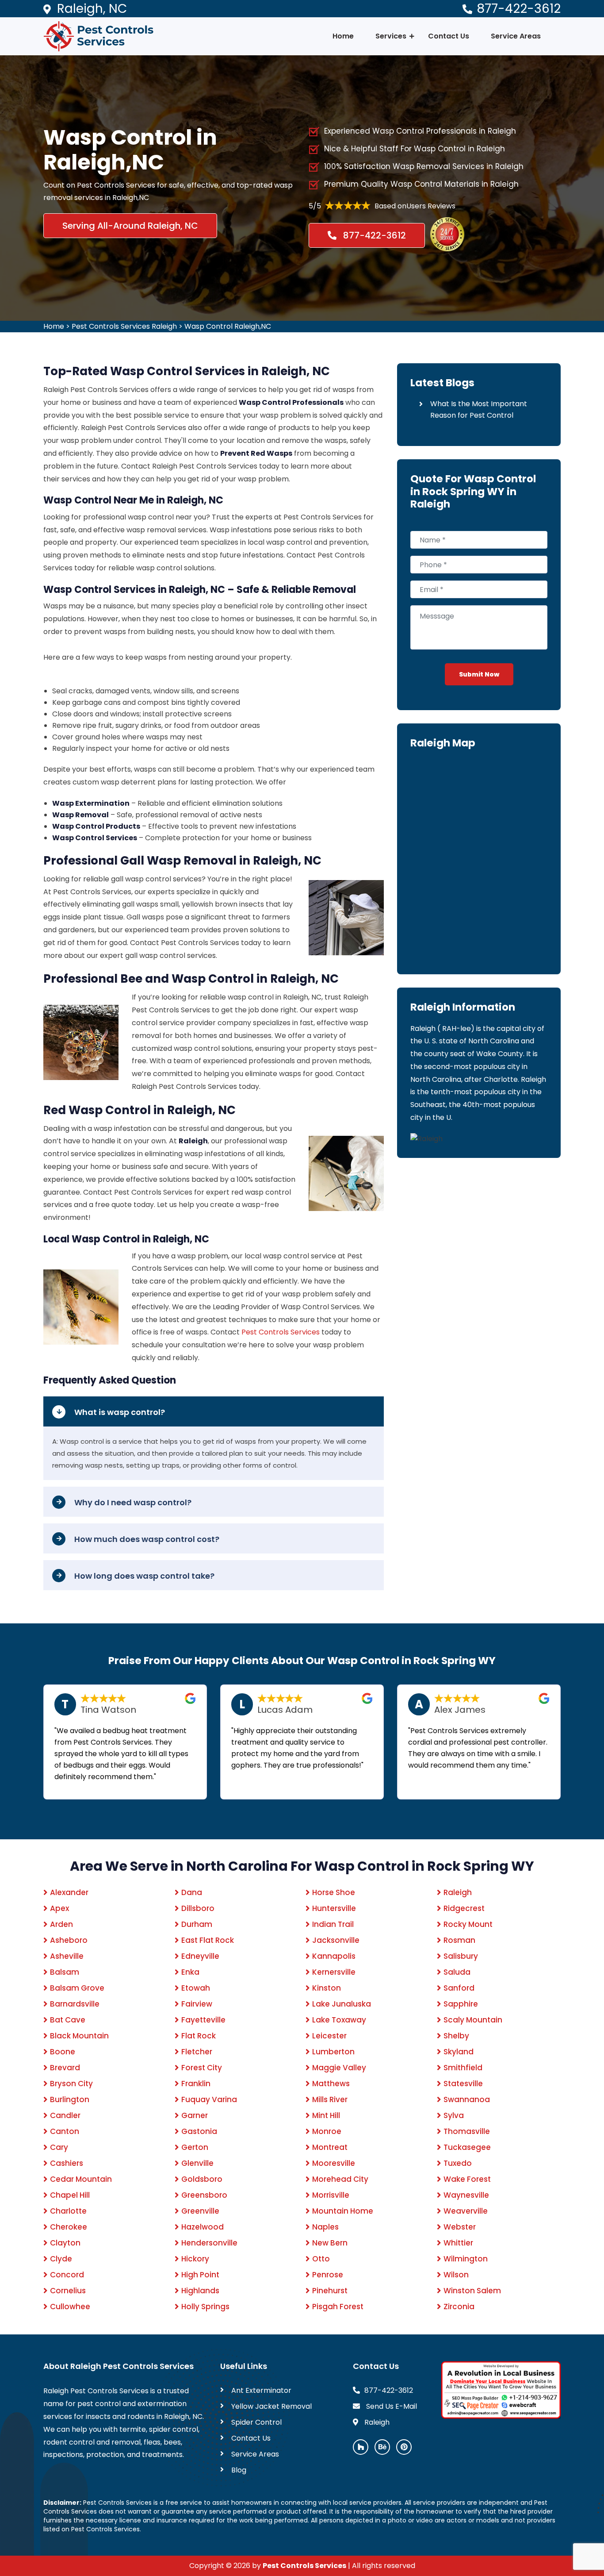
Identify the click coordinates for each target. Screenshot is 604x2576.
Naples (325, 2227)
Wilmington (466, 2259)
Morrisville (331, 2195)
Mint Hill (326, 2115)
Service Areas (516, 36)
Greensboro (204, 2195)
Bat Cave (68, 2020)
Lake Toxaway (339, 2020)
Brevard (65, 2068)
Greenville (200, 2211)
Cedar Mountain (81, 2179)
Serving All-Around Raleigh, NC (130, 226)
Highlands (200, 2291)
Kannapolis (334, 1956)
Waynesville (466, 2195)
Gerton (195, 2147)
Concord (67, 2275)
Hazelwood (203, 2227)
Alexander (69, 1892)
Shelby (456, 2036)
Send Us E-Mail (391, 2406)
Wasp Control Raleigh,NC (228, 326)
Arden (61, 1924)
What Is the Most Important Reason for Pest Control (479, 409)
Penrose (328, 2275)
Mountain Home (343, 2211)
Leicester (329, 2036)
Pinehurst (330, 2291)
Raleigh (458, 1892)
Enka (190, 1972)
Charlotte (68, 2211)
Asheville (67, 1956)
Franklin (196, 2084)
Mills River (330, 2099)
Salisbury (461, 1956)
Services (391, 36)
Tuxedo (458, 2163)
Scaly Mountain (473, 2020)
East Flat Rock (208, 1940)
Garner (195, 2115)
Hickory (195, 2259)
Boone (63, 2052)
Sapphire (461, 2004)
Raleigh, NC (92, 9)
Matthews (331, 2084)
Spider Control (256, 2422)
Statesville (463, 2084)
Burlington (70, 2099)
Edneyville (200, 1956)
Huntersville (334, 1908)
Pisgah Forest (338, 2307)
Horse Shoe (334, 1892)
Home (343, 36)
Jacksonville (336, 1940)
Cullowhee (70, 2307)
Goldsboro (202, 2179)
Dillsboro (198, 1908)
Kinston (327, 1988)
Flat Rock (199, 2036)
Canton (65, 2131)
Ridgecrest (464, 1908)
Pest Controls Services (281, 1332)
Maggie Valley (339, 2068)
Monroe (327, 2131)
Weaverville (466, 2211)
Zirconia (459, 2307)
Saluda (457, 1972)
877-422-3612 (519, 9)
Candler (65, 2115)
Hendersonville (209, 2243)
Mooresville (334, 2163)
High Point (200, 2275)
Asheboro (69, 1940)
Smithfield (463, 2068)
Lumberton (333, 2052)
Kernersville (334, 1972)
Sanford (459, 1988)
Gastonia (199, 2131)
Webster (460, 2227)
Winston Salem (472, 2291)
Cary (59, 2147)
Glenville (197, 2163)
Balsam (65, 1972)
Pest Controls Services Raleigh (124, 326)
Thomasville (467, 2131)
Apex (59, 1908)
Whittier (458, 2243)
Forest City (202, 2068)
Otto (321, 2259)
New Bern (330, 2243)
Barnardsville (75, 2004)
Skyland (459, 2052)
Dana (192, 1892)
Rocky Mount (468, 1924)
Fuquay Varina (209, 2099)
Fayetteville (203, 2020)
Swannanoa (467, 2099)
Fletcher (197, 2052)
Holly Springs (205, 2307)
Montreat (330, 2147)
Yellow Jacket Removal (271, 2406)
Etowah (196, 1988)
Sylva (454, 2115)
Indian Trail (333, 1924)
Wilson (456, 2275)
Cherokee (69, 2227)
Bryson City (71, 2084)
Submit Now (479, 674)
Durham (197, 1924)
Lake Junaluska (342, 2004)
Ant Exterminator (261, 2390)
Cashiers (67, 2163)
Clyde (61, 2259)
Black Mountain (79, 2036)
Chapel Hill (70, 2195)
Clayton (65, 2243)
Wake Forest (467, 2179)
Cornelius (68, 2291)
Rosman (459, 1940)
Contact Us (449, 36)
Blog (239, 2470)
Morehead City (340, 2179)
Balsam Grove (77, 1988)
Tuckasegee (467, 2147)
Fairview (197, 2004)
